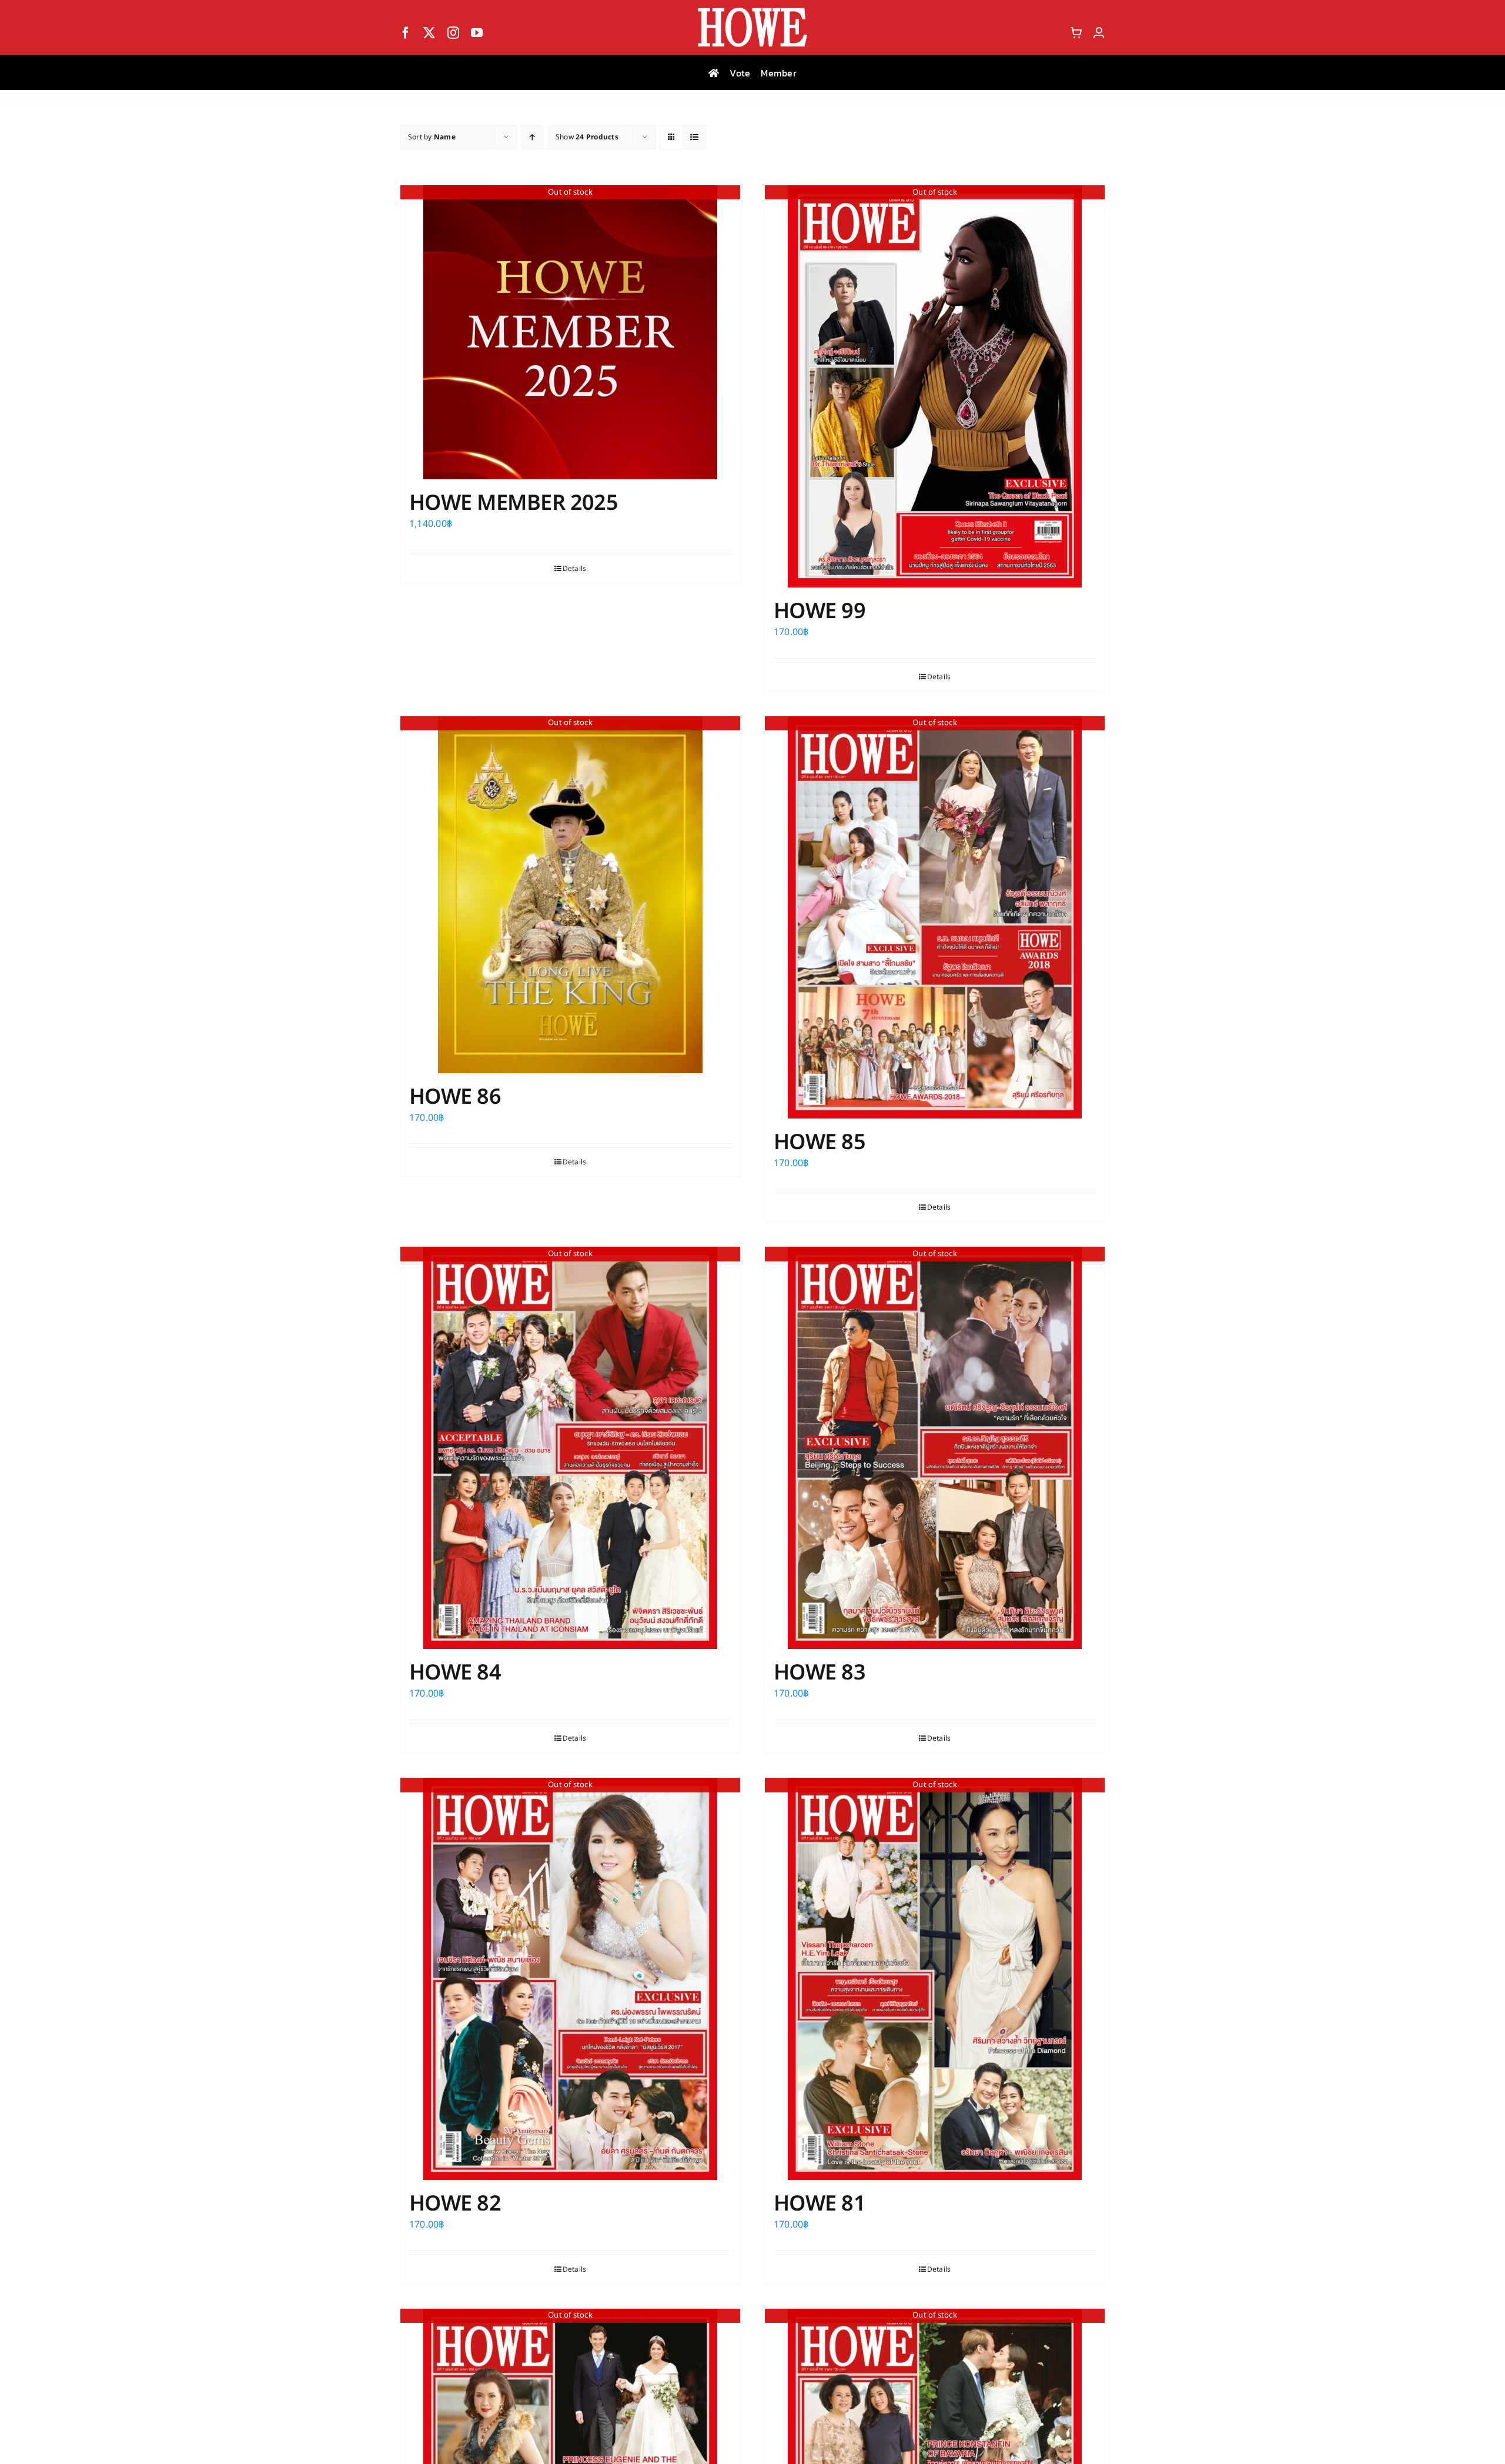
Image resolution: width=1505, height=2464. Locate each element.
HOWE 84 (455, 1673)
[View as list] (695, 137)
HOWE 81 (820, 2204)
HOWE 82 (455, 2204)
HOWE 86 (455, 1097)
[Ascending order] (532, 137)
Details (575, 569)
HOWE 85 (820, 1143)
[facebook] (406, 33)
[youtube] (477, 33)
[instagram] (453, 33)
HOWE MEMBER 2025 (514, 503)
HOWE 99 (820, 612)
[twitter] (429, 33)
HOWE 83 (820, 1673)
